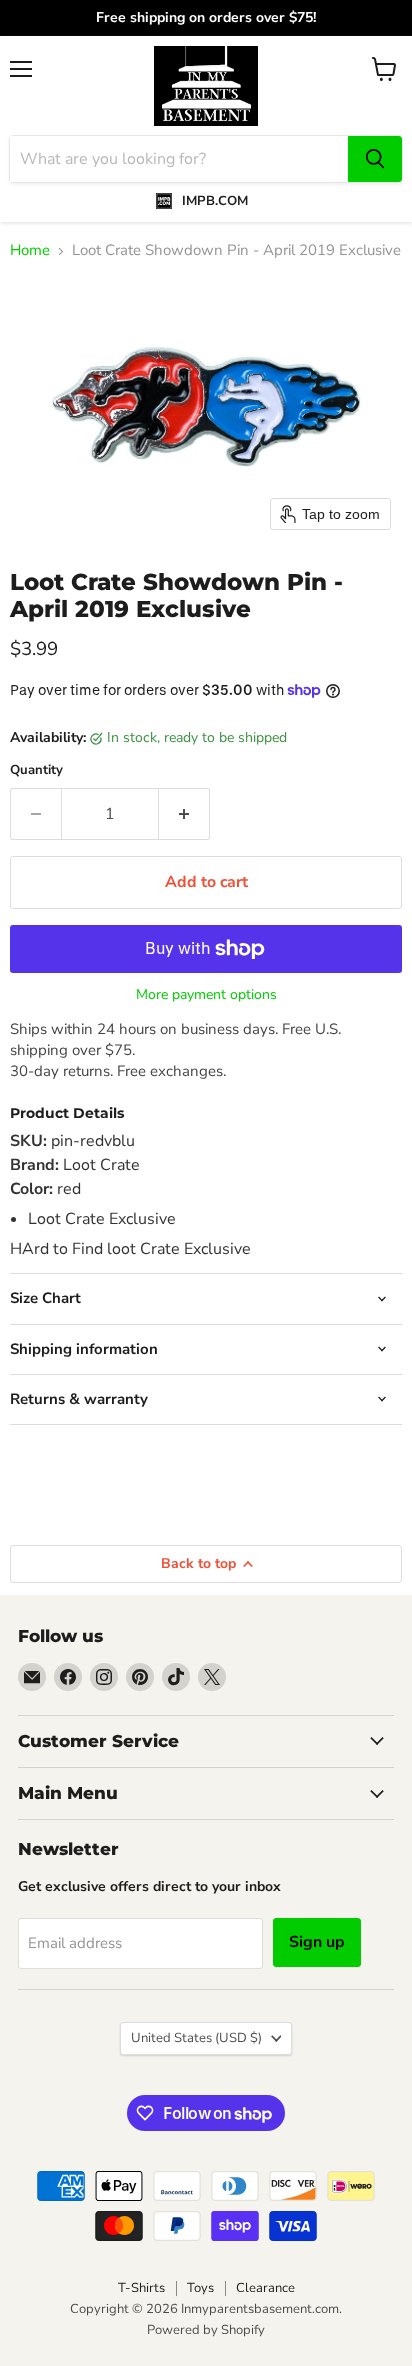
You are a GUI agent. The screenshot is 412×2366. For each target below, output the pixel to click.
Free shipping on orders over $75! (206, 18)
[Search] (375, 159)
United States (196, 2038)
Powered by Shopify (206, 2330)
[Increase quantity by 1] (184, 814)
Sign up (317, 1942)
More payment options (206, 995)
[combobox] (179, 159)
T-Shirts (141, 2288)
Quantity (36, 770)
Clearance (265, 2288)
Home (30, 250)
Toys (200, 2288)
